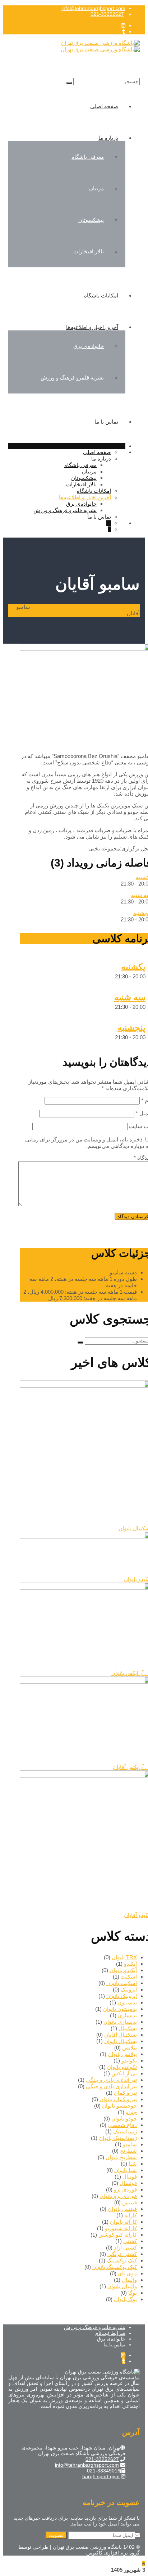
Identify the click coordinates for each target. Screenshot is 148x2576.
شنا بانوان (126, 2170)
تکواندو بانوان (122, 2067)
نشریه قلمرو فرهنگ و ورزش (72, 378)
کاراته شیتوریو (121, 2228)
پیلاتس (129, 2048)
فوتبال (130, 2177)
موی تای (127, 2273)
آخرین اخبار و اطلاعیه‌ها (92, 327)
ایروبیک (129, 1990)
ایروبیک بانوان (122, 1996)
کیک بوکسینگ (122, 2260)
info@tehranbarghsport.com (93, 8)
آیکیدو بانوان (123, 1970)
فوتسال (128, 2183)
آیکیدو (130, 1964)
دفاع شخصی (122, 2125)
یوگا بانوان (125, 2299)
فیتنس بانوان (122, 2209)
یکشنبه (133, 967)
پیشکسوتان (91, 220)
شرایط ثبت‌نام (110, 2333)
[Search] (69, 83)
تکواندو (129, 2060)
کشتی (130, 2241)
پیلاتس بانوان (122, 2054)
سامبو (130, 2144)
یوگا (133, 2293)
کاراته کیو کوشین (118, 2235)
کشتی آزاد (125, 2248)
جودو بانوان (124, 2119)
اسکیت (129, 1977)
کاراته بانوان (123, 2222)
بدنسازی (127, 2015)
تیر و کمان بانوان (118, 2099)
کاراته (131, 2215)
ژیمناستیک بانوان (118, 2138)
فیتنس (129, 2202)
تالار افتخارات (89, 251)
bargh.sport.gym (101, 2476)
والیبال (129, 2280)
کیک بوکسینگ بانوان (115, 2267)
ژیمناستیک (125, 2131)
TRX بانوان (124, 1957)
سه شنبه (130, 997)
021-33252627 (107, 14)
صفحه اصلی (104, 106)
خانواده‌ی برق (89, 346)
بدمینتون (127, 2002)
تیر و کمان (125, 2093)
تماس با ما (106, 422)
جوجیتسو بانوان (119, 2106)
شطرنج (128, 2151)
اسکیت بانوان (122, 1983)
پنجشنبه (131, 1028)
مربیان (96, 188)
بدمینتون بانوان (120, 2009)
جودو (131, 2112)
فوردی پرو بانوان (118, 2196)
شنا (133, 2164)
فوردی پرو (125, 2189)
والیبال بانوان (122, 2286)
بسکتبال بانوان (121, 2041)
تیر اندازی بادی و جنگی (111, 2080)
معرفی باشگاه (88, 157)
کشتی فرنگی (122, 2254)
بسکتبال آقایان (121, 2035)
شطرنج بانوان (121, 2157)
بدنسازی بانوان (120, 2022)
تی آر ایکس (124, 2073)
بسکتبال (128, 2028)
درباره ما (108, 138)
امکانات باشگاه (101, 295)
